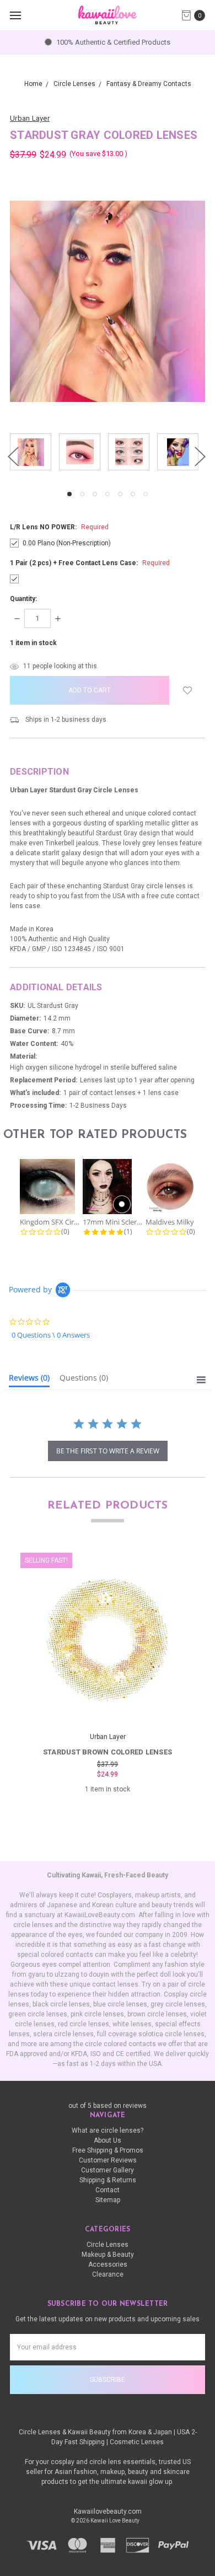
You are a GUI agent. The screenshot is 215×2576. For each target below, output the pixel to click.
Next (200, 456)
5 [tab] (120, 494)
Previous (13, 456)
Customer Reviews (108, 2160)
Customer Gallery (108, 2170)
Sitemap (108, 2200)
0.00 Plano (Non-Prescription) (67, 543)
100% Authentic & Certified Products (112, 42)
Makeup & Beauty (108, 2255)
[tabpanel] (34, 453)
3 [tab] (95, 494)
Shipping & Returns (108, 2180)
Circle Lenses (108, 2245)
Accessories (108, 2264)
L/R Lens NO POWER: (59, 527)
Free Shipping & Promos (108, 2150)
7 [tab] (146, 494)
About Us (108, 2140)
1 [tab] (69, 494)
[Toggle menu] (15, 15)
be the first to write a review (108, 1451)
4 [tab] (108, 494)
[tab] (29, 1380)
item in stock (33, 643)
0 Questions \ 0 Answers (51, 1335)
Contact (108, 2190)
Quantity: (23, 599)
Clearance (108, 2274)
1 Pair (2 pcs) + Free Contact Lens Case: (90, 563)
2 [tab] (82, 494)
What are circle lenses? (108, 2130)
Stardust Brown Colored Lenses (108, 1752)
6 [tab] (133, 494)
